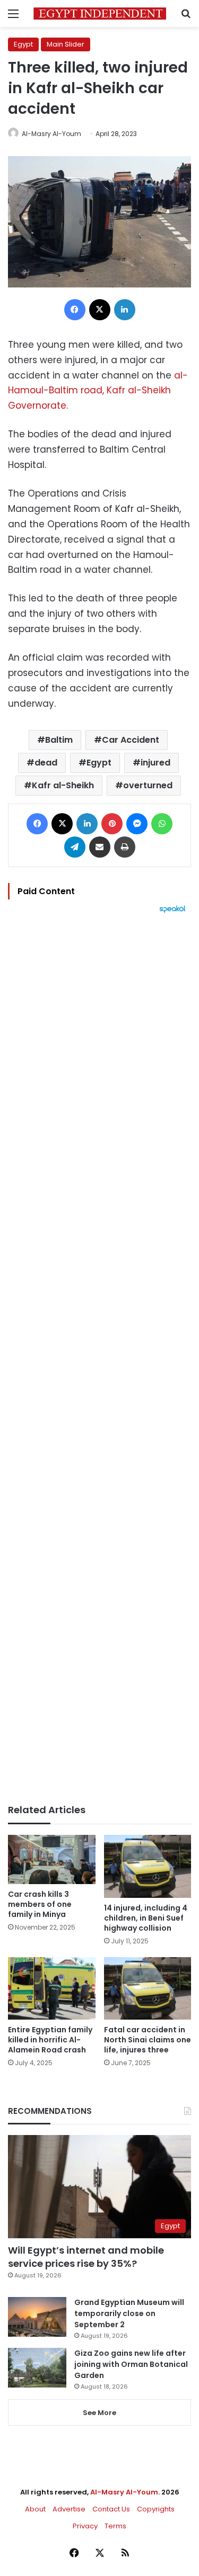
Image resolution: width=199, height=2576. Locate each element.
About (35, 2509)
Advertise (69, 2509)
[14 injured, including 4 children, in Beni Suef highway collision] (148, 1866)
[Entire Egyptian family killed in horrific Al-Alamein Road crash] (52, 1988)
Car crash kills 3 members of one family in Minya (40, 1904)
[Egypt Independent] (100, 13)
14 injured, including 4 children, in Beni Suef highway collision (146, 1918)
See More (99, 2413)
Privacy (85, 2526)
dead (46, 763)
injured (155, 763)
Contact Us (111, 2509)
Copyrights (156, 2509)
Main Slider (66, 44)
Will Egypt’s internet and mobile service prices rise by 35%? (86, 2257)
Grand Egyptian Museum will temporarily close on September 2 (129, 2313)
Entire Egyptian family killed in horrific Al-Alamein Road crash (50, 2040)
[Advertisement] (99, 1359)
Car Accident (131, 740)
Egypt (23, 44)
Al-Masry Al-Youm (51, 134)
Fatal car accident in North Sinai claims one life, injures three (148, 2040)
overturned (148, 785)
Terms (115, 2526)
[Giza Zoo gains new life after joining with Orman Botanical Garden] (37, 2368)
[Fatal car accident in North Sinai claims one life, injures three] (148, 1988)
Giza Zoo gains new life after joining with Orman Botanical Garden (131, 2364)
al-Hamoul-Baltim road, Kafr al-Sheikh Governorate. (98, 391)
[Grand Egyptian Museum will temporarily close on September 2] (37, 2317)
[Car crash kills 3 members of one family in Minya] (52, 1859)
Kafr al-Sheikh (63, 785)
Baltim (59, 740)
